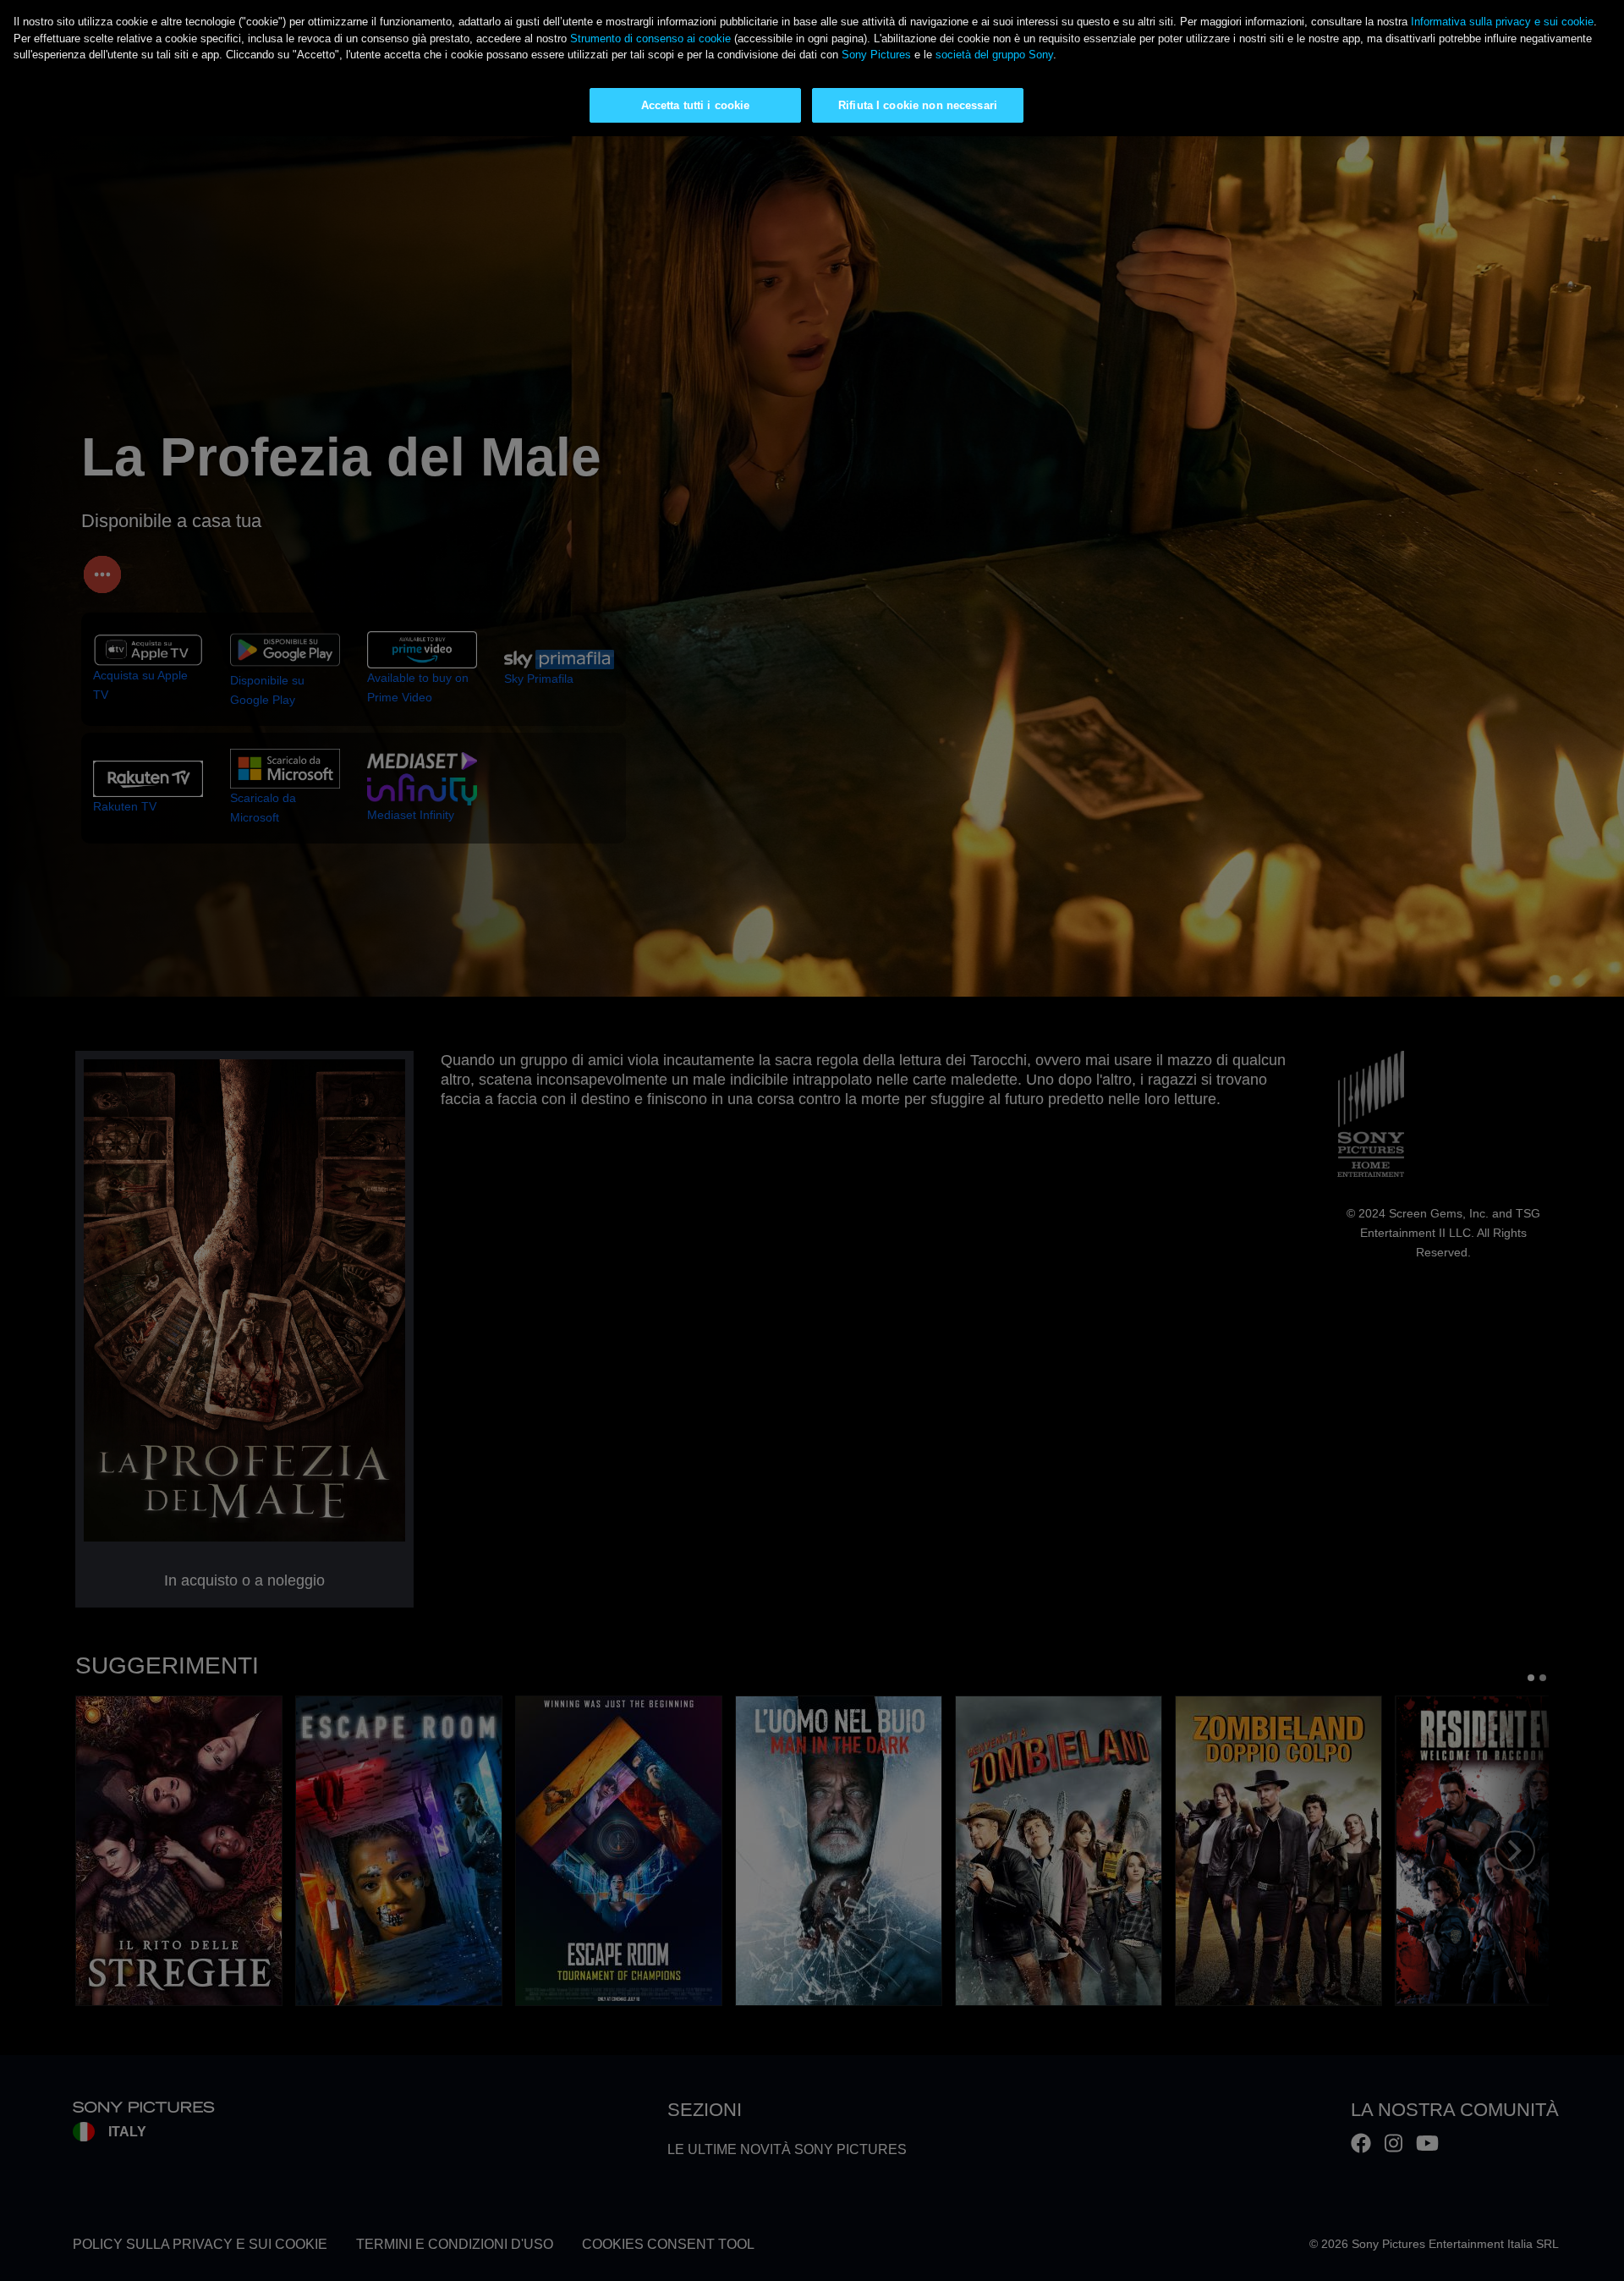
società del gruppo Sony (994, 55)
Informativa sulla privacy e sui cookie (1502, 22)
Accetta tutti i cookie (696, 105)
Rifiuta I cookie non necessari (918, 105)
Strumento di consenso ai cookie (650, 38)
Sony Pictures (876, 55)
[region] (812, 68)
